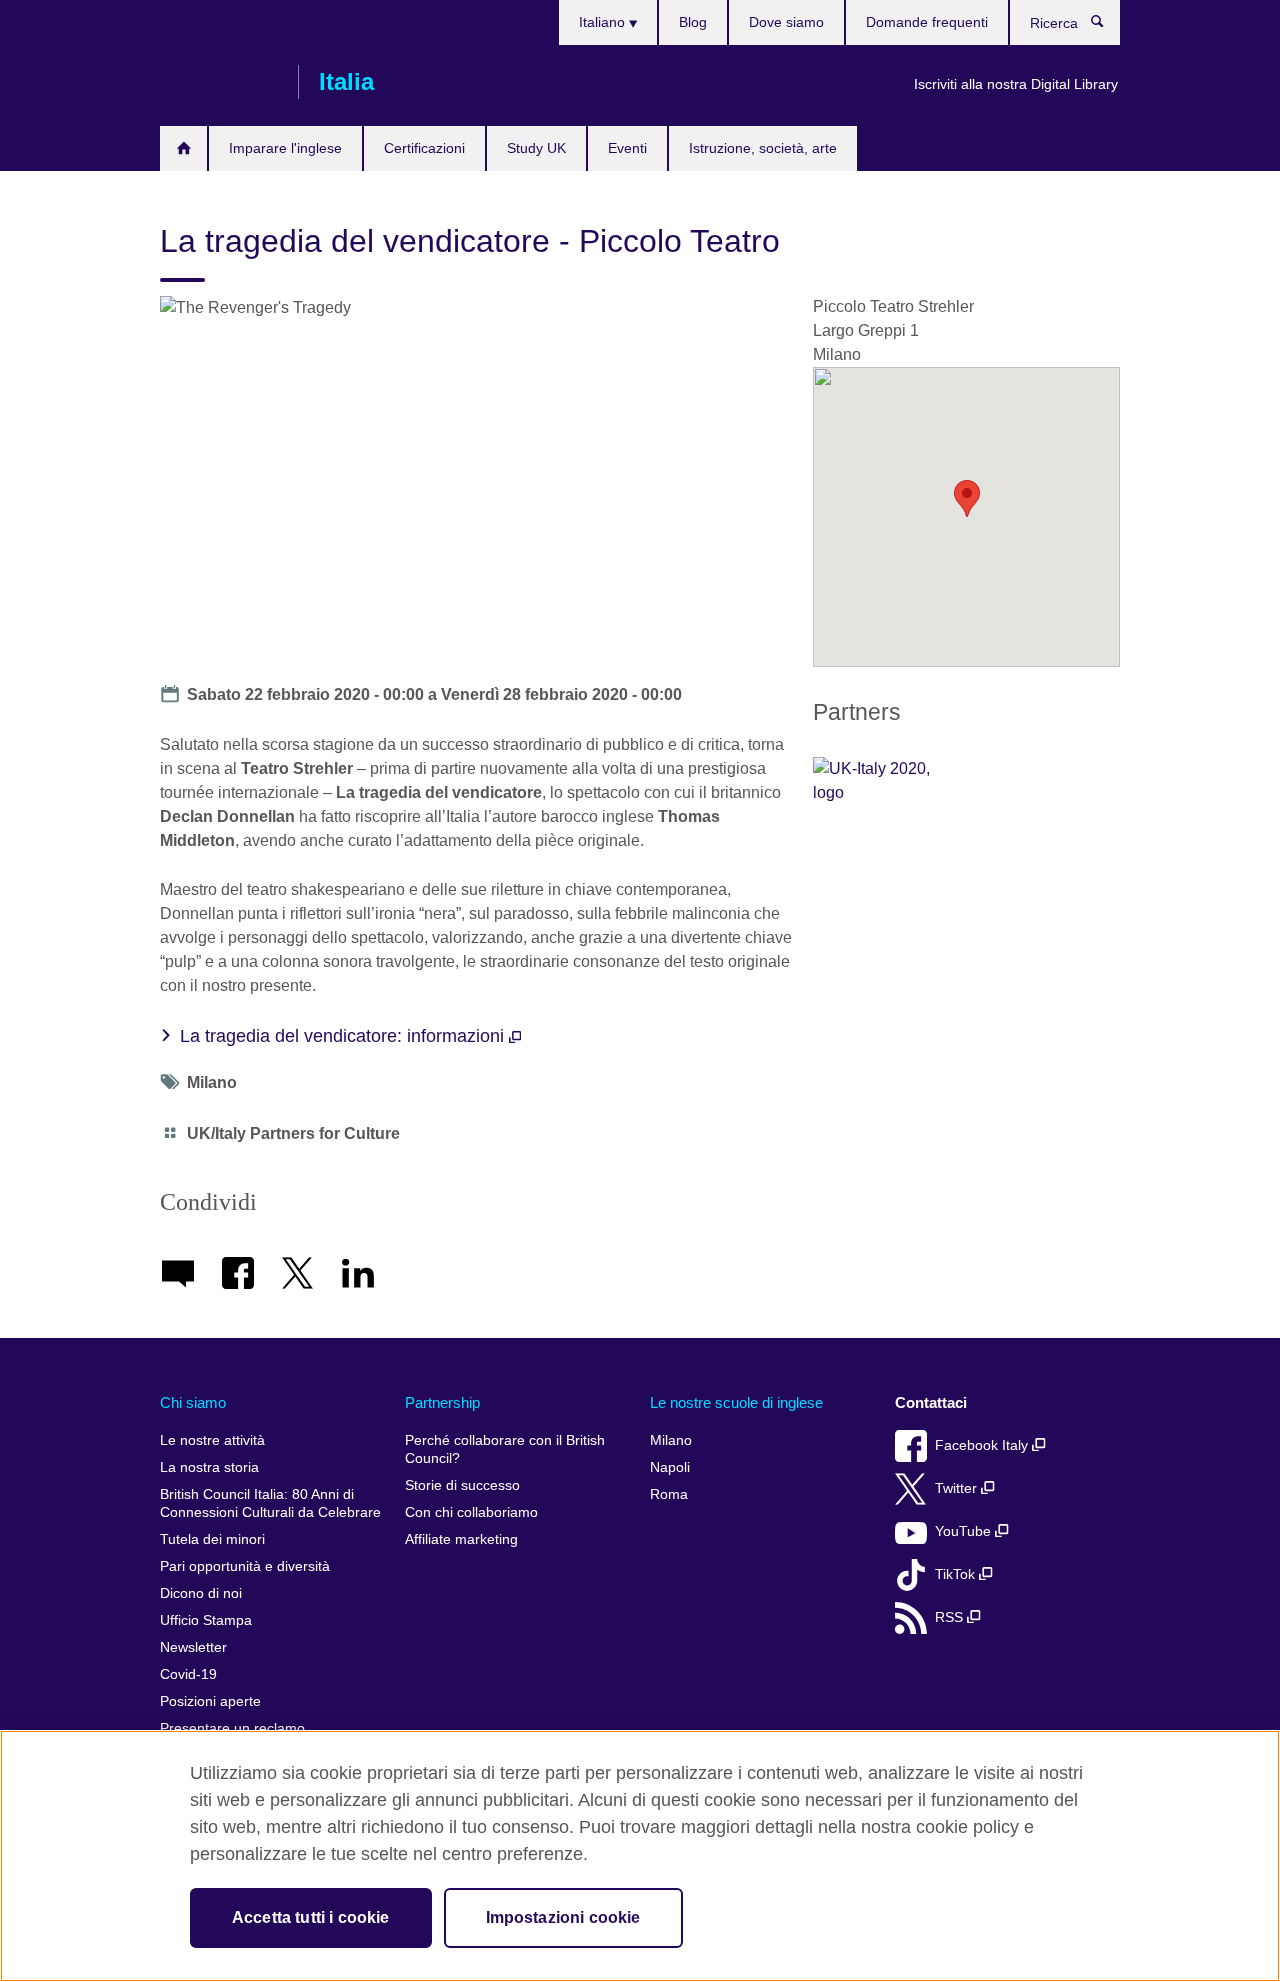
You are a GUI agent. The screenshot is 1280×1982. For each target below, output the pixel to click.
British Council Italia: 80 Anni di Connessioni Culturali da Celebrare (270, 1503)
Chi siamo (193, 1402)
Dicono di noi (201, 1593)
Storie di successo (462, 1485)
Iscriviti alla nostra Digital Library (1016, 84)
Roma (669, 1494)
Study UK (536, 148)
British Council (219, 82)
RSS (951, 1617)
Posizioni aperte (210, 1701)
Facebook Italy (983, 1445)
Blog (693, 22)
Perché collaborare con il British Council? (505, 1449)
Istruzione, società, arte (763, 148)
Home (183, 148)
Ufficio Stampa (206, 1620)
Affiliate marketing (461, 1539)
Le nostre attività (212, 1440)
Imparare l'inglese (285, 148)
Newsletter (193, 1647)
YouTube (965, 1531)
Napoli (670, 1467)
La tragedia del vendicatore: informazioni (344, 1036)
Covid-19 (188, 1674)
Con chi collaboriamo (471, 1512)
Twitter (958, 1488)
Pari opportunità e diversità (245, 1566)
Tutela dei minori (212, 1539)
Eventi (627, 148)
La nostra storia (209, 1467)
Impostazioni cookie (563, 1917)
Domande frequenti (927, 22)
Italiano (604, 22)
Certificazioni (424, 148)
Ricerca (1107, 26)
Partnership (442, 1402)
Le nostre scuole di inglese (736, 1402)
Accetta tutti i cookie (311, 1917)
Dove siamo (786, 22)
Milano (671, 1440)
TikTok (957, 1574)
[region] (640, 1856)
